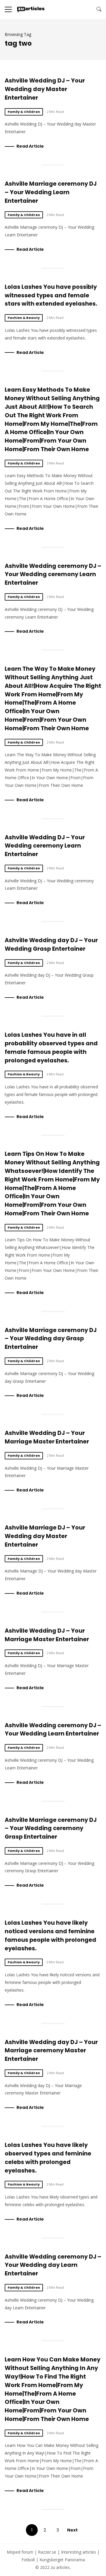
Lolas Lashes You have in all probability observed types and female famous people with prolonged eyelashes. (51, 1048)
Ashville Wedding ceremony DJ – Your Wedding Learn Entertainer (53, 1730)
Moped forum (20, 2552)
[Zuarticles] (31, 9)
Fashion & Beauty (24, 318)
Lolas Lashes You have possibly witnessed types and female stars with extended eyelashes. (51, 295)
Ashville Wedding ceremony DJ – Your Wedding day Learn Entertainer (53, 2265)
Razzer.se (47, 2552)
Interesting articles (78, 2552)
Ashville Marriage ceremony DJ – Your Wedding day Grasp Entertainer (51, 1339)
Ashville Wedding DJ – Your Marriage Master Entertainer (47, 1437)
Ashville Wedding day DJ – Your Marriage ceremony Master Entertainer (51, 2051)
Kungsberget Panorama (62, 2560)
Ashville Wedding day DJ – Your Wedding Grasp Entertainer (51, 945)
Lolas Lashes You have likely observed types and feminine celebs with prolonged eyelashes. (48, 2158)
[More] (8, 9)
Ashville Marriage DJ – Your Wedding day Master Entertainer (45, 1536)
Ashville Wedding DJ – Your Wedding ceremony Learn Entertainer (45, 846)
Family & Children (24, 112)
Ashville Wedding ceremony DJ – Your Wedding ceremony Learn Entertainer (53, 575)
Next (72, 2530)
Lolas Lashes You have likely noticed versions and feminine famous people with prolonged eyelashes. (50, 1935)
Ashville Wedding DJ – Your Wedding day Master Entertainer (45, 89)
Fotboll (28, 2560)
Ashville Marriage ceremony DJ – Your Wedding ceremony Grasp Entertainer (51, 1828)
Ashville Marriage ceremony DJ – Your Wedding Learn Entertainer (51, 192)
